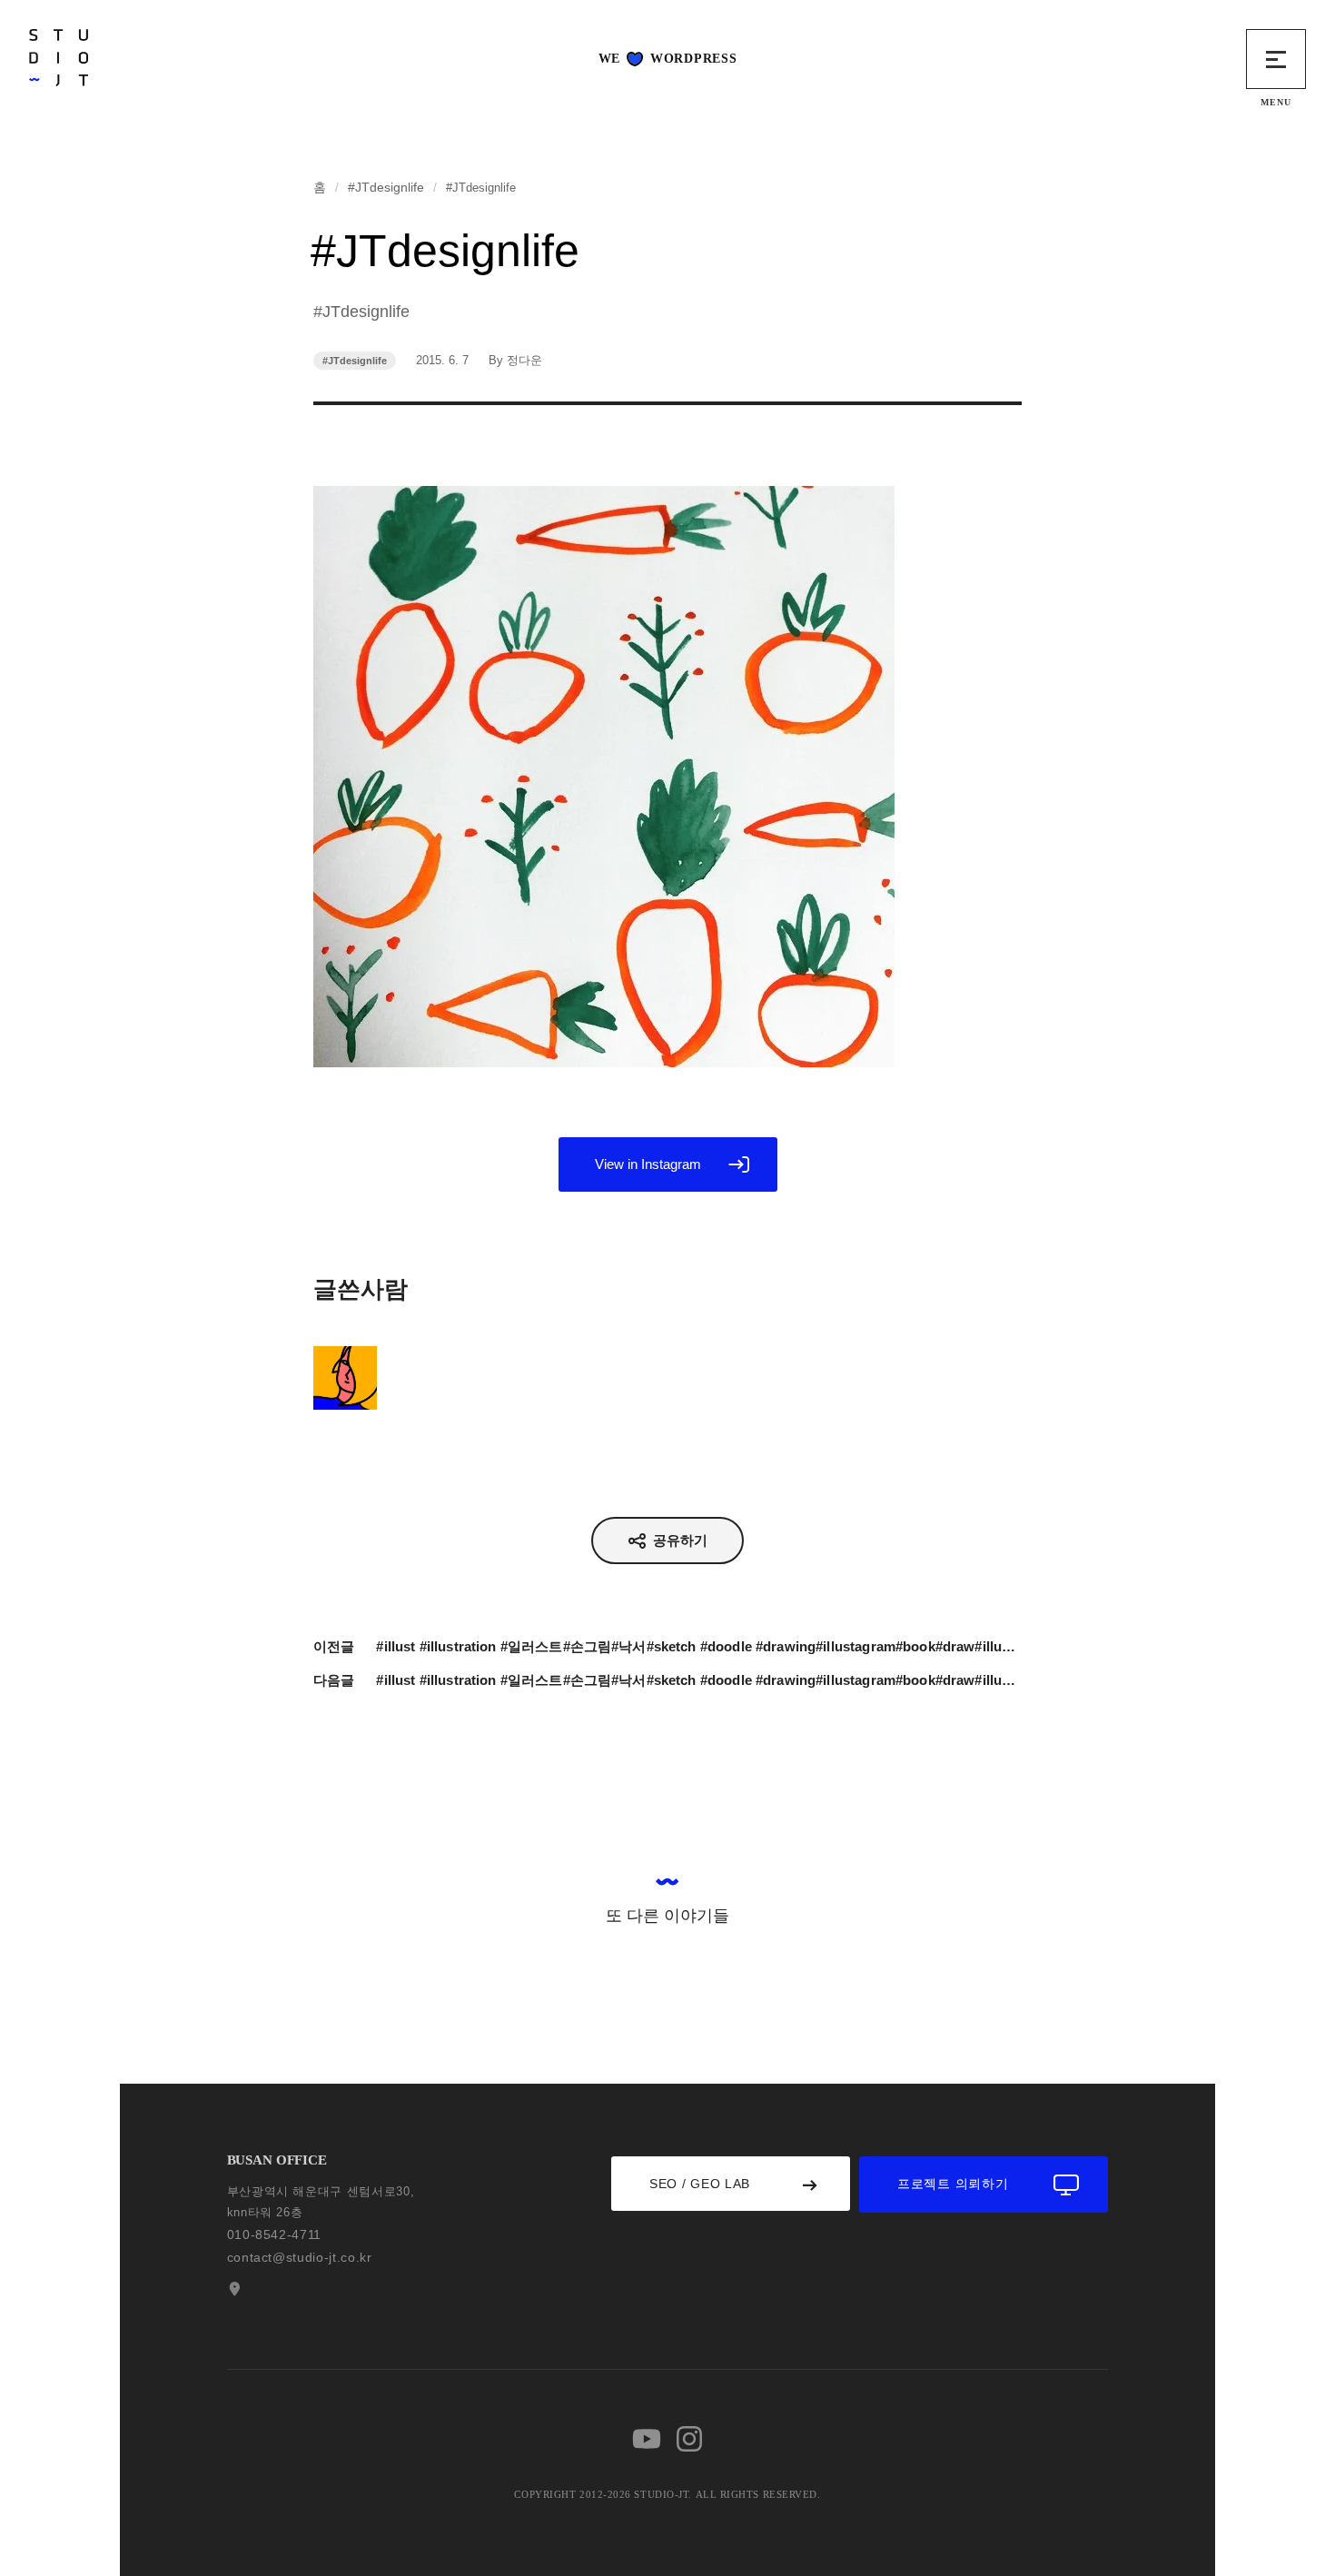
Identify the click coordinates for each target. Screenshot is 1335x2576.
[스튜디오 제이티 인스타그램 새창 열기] (689, 2439)
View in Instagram (648, 1164)
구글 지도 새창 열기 (232, 2289)
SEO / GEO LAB (700, 2184)
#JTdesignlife (386, 187)
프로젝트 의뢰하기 (953, 2184)
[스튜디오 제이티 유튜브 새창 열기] (647, 2439)
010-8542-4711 (274, 2234)
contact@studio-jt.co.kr (300, 2257)
